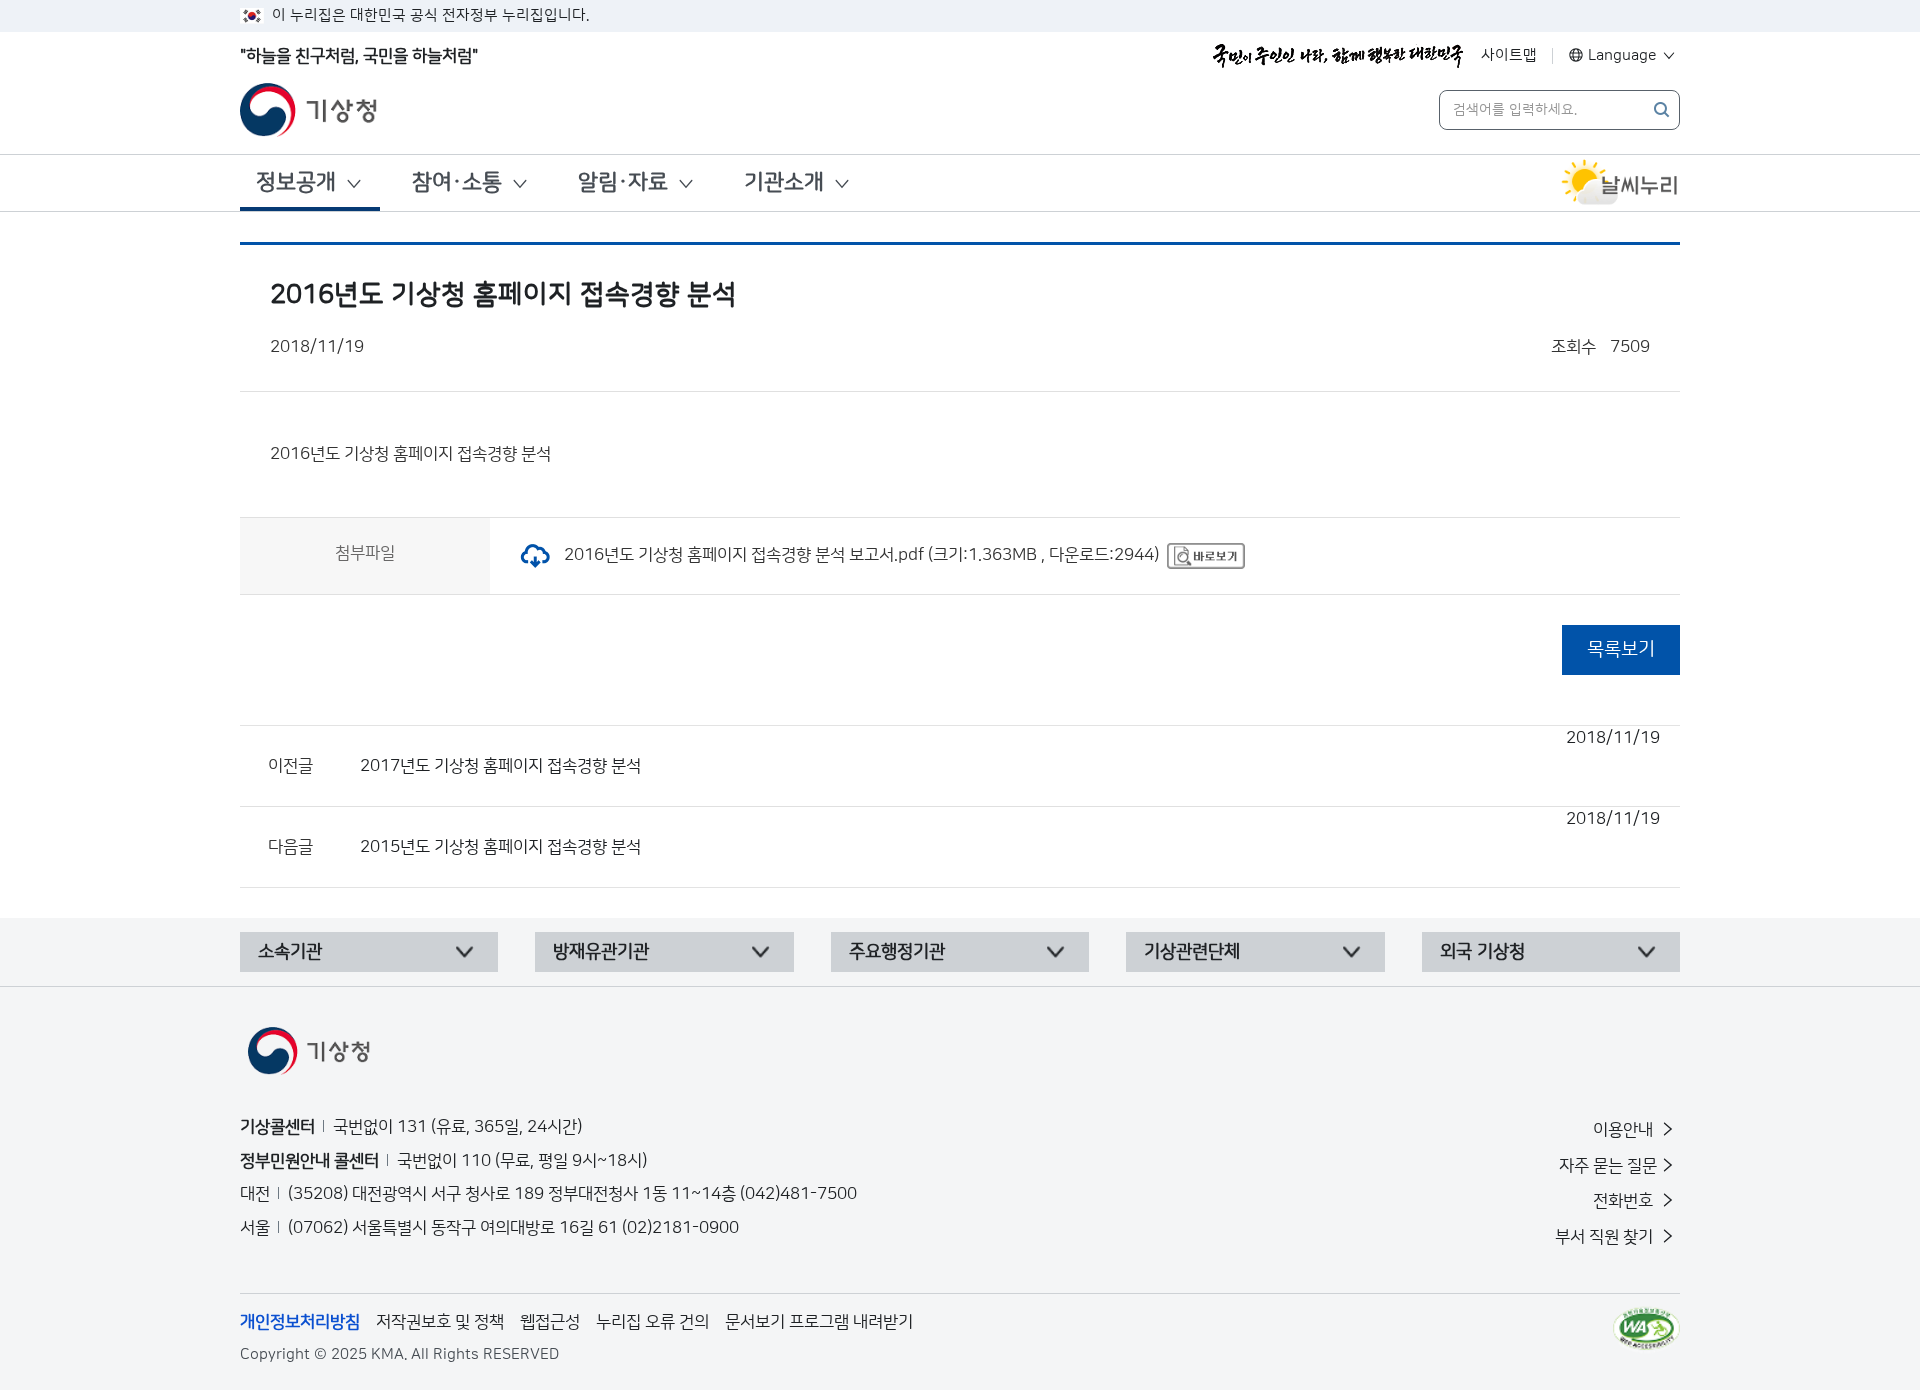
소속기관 (290, 952)
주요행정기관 (897, 952)
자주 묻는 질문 (1608, 1166)
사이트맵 (1509, 55)
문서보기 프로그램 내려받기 (819, 1322)
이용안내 (1625, 1130)
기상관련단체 (1192, 952)
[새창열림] (1620, 183)
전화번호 (1625, 1201)
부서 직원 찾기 (1606, 1237)
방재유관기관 (601, 952)
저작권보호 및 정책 (440, 1322)
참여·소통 (457, 182)
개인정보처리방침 (300, 1322)
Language (1622, 55)
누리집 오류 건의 (652, 1322)
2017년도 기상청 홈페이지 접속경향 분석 (1010, 752)
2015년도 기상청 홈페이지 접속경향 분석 (1010, 833)
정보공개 (296, 182)
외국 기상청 (1482, 952)
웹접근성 (550, 1322)
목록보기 (1621, 649)
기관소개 (784, 182)
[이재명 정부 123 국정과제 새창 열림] (1338, 56)
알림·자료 (623, 182)
